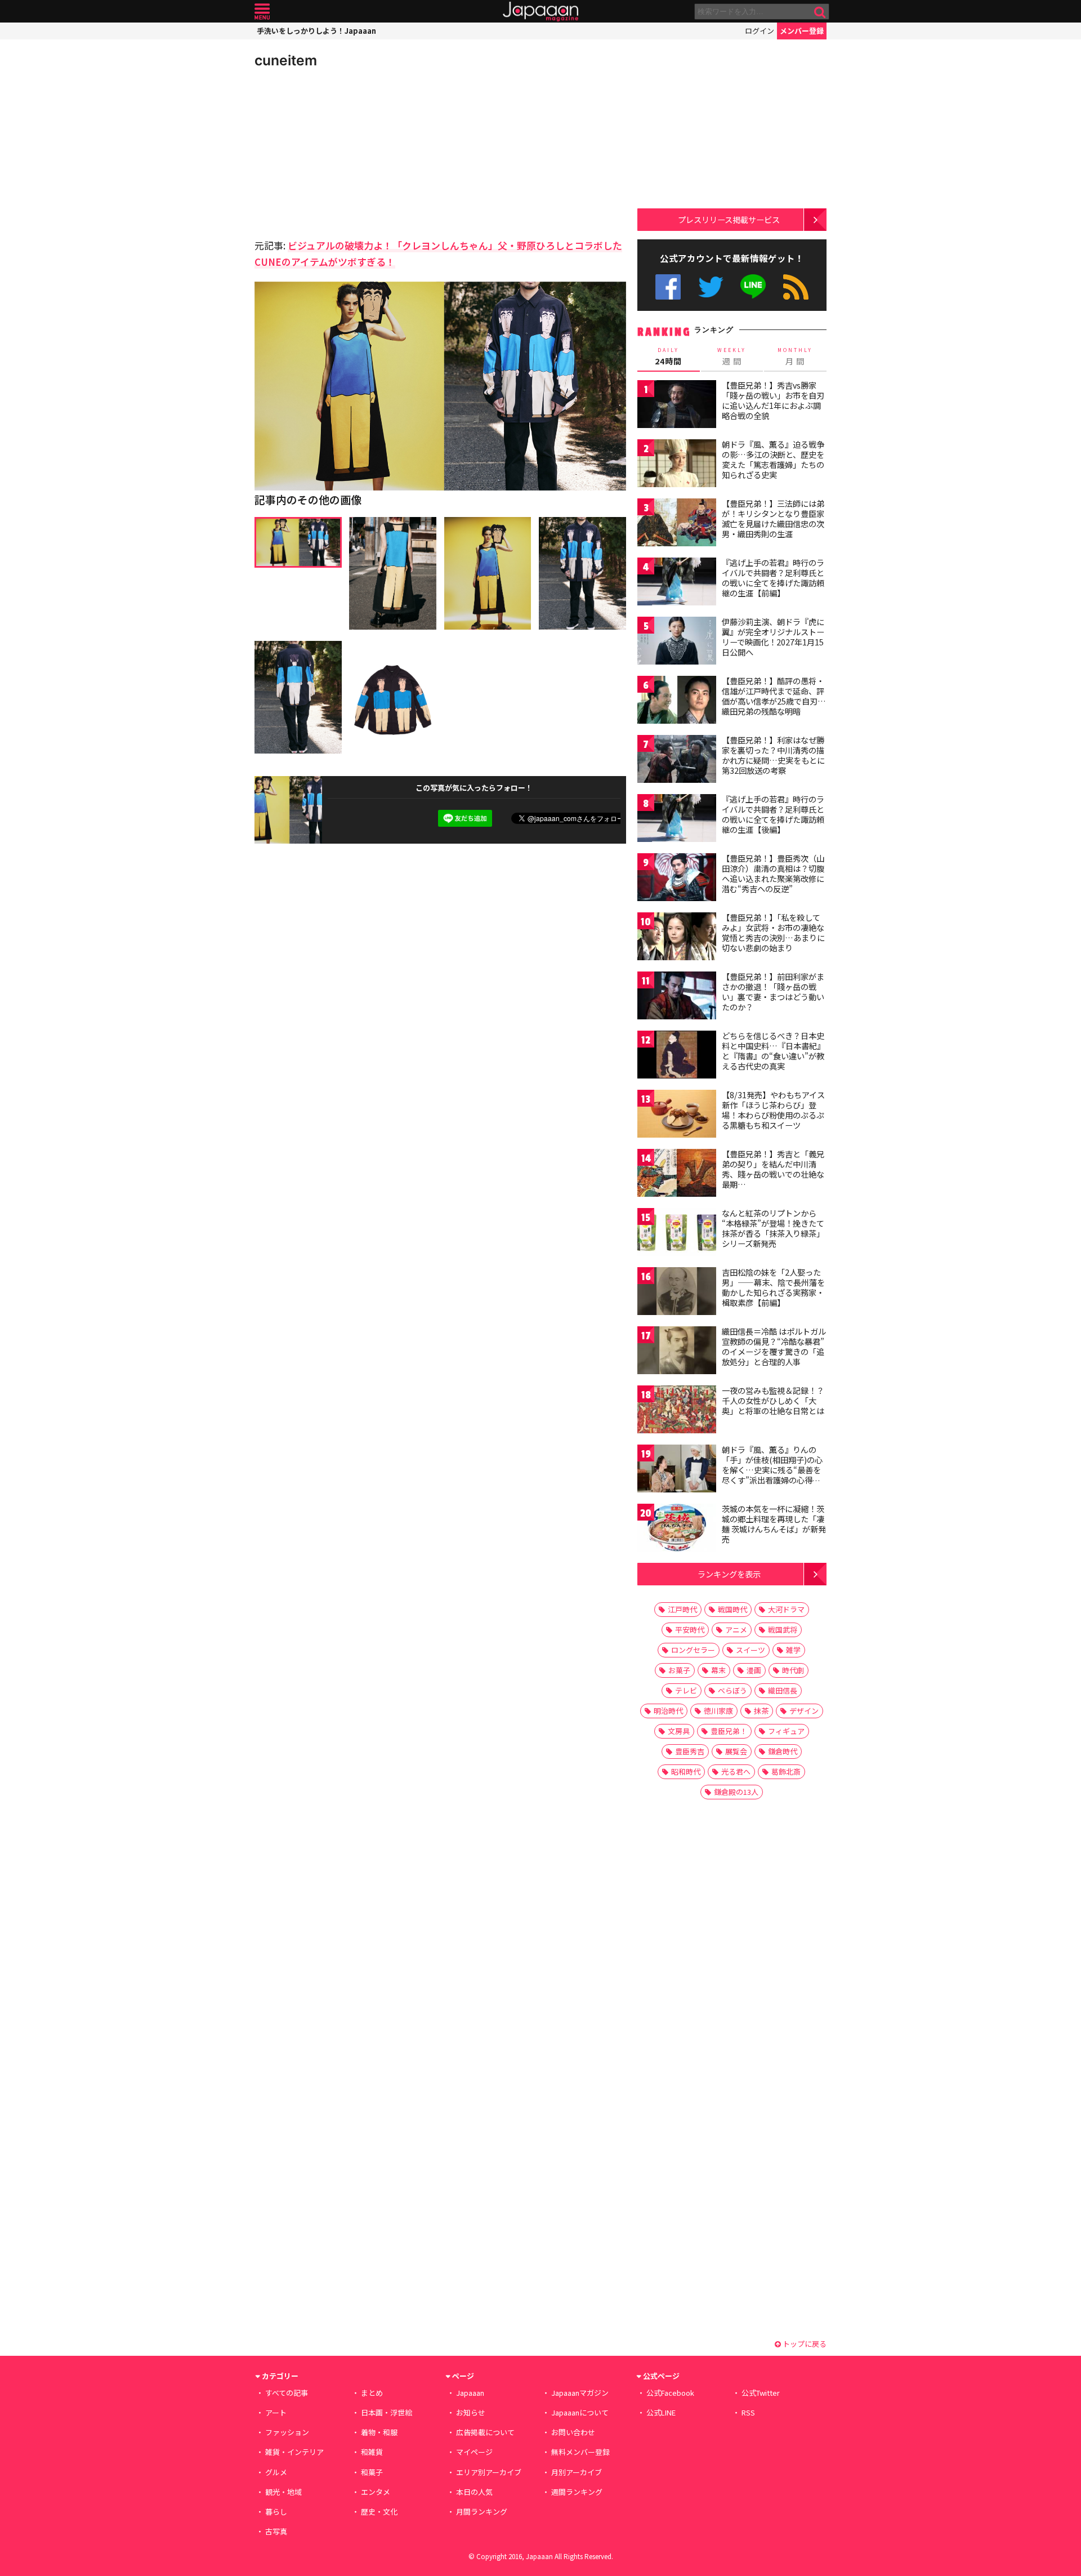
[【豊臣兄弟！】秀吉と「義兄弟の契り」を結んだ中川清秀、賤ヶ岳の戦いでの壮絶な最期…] (677, 1175)
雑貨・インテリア (294, 2452)
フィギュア (786, 1731)
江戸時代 (682, 1609)
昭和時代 (686, 1771)
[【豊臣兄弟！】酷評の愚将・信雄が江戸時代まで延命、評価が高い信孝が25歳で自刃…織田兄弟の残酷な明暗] (677, 701)
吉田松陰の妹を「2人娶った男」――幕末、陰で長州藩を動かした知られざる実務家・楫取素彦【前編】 (773, 1287)
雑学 (793, 1650)
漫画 (754, 1670)
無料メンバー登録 (580, 2452)
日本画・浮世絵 (387, 2412)
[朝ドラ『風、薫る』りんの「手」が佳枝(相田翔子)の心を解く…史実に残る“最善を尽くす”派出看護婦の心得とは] (677, 1470)
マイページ (474, 2452)
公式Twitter (711, 287)
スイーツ (751, 1650)
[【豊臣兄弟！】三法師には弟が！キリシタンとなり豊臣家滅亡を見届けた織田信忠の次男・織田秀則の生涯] (677, 524)
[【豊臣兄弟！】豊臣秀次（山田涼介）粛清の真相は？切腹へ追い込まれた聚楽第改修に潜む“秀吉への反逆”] (677, 879)
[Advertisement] (347, 152)
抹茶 (761, 1711)
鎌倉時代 (783, 1751)
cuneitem (286, 60)
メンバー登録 (802, 31)
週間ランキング (577, 2492)
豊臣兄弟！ (729, 1731)
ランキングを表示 (729, 1574)
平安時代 (690, 1630)
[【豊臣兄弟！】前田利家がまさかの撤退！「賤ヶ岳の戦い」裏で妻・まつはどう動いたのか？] (677, 997)
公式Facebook (668, 287)
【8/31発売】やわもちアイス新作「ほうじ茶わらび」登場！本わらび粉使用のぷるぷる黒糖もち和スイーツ (773, 1110)
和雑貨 (372, 2452)
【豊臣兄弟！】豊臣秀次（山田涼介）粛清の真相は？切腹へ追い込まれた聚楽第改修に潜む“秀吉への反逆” (773, 873)
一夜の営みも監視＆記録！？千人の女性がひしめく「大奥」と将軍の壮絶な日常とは (773, 1400)
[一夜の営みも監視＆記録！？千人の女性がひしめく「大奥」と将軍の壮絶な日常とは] (677, 1411)
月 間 (795, 356)
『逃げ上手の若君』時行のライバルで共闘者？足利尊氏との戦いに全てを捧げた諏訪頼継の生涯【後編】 (773, 814)
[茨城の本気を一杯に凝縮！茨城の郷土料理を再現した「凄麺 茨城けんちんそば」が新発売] (677, 1529)
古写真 (276, 2531)
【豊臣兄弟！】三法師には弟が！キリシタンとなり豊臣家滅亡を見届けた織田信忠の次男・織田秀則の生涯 (773, 518)
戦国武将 (783, 1630)
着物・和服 (379, 2432)
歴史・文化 (379, 2512)
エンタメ (376, 2492)
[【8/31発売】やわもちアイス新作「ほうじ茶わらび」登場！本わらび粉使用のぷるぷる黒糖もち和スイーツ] (677, 1115)
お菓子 (679, 1670)
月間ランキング (482, 2512)
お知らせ (471, 2412)
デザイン (804, 1711)
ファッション (287, 2432)
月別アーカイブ (577, 2472)
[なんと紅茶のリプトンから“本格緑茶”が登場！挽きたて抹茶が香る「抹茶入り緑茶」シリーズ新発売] (677, 1234)
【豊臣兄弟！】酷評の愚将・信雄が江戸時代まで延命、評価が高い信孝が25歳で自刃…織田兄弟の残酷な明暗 (774, 696)
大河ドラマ (786, 1609)
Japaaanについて (580, 2412)
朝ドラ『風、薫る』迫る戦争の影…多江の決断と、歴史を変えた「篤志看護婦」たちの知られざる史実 (773, 459)
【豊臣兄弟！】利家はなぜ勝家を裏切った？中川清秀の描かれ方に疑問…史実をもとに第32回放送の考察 (773, 755)
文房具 (679, 1731)
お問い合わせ (573, 2432)
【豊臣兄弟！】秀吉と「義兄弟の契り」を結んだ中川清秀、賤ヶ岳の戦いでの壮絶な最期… (773, 1169)
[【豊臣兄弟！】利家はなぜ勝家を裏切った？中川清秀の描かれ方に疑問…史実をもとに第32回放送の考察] (677, 761)
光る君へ (736, 1771)
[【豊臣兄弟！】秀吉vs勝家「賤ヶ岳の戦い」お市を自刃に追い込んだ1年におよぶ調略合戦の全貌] (677, 406)
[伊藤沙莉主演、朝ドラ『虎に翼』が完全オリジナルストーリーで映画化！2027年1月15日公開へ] (677, 642)
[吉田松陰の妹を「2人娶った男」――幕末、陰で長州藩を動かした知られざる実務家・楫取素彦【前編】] (677, 1293)
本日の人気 (474, 2492)
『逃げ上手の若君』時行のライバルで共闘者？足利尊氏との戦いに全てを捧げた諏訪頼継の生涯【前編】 (773, 578)
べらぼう (732, 1690)
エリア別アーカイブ (489, 2472)
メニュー (262, 12)
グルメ (276, 2472)
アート (276, 2412)
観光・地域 (283, 2492)
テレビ (686, 1690)
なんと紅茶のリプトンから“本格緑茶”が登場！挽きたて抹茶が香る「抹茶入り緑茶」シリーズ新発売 (773, 1228)
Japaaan (540, 12)
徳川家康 (718, 1711)
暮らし (276, 2512)
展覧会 (736, 1751)
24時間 (668, 356)
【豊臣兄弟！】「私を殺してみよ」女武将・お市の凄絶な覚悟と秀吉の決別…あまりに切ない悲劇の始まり (773, 932)
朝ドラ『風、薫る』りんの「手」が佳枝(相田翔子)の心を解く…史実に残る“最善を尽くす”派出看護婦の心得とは (772, 1469)
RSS (796, 287)
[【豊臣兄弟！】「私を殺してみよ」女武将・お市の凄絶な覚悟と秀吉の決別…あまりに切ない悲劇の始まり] (677, 938)
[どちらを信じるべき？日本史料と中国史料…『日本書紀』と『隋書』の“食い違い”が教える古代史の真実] (677, 1056)
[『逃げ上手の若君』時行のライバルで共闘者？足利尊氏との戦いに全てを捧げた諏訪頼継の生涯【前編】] (677, 583)
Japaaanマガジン (580, 2393)
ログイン (760, 31)
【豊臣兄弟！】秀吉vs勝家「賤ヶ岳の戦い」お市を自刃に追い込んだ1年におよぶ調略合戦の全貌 (773, 400)
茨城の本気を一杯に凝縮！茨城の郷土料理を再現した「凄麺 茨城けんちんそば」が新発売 (774, 1524)
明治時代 (668, 1711)
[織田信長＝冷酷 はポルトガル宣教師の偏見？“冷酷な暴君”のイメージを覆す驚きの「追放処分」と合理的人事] (677, 1352)
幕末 (718, 1670)
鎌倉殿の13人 (736, 1792)
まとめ (372, 2393)
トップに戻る (804, 2344)
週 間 (732, 356)
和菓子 (372, 2472)
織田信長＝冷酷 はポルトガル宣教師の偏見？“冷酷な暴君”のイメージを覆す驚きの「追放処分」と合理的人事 (774, 1346)
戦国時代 (732, 1609)
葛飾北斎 (786, 1771)
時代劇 (793, 1670)
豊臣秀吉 (690, 1751)
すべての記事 (287, 2393)
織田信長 (783, 1690)
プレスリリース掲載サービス (729, 219)
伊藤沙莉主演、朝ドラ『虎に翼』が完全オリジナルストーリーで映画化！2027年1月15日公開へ (773, 637)
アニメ (736, 1630)
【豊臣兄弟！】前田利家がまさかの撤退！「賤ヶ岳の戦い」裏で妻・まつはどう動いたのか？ (773, 991)
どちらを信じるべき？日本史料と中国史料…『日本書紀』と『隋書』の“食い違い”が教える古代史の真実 (773, 1051)
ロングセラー (693, 1650)
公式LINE (754, 287)
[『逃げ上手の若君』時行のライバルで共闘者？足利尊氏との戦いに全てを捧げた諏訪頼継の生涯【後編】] (677, 820)
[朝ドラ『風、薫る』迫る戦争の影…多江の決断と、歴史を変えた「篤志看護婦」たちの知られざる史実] (677, 465)
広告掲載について (485, 2432)
